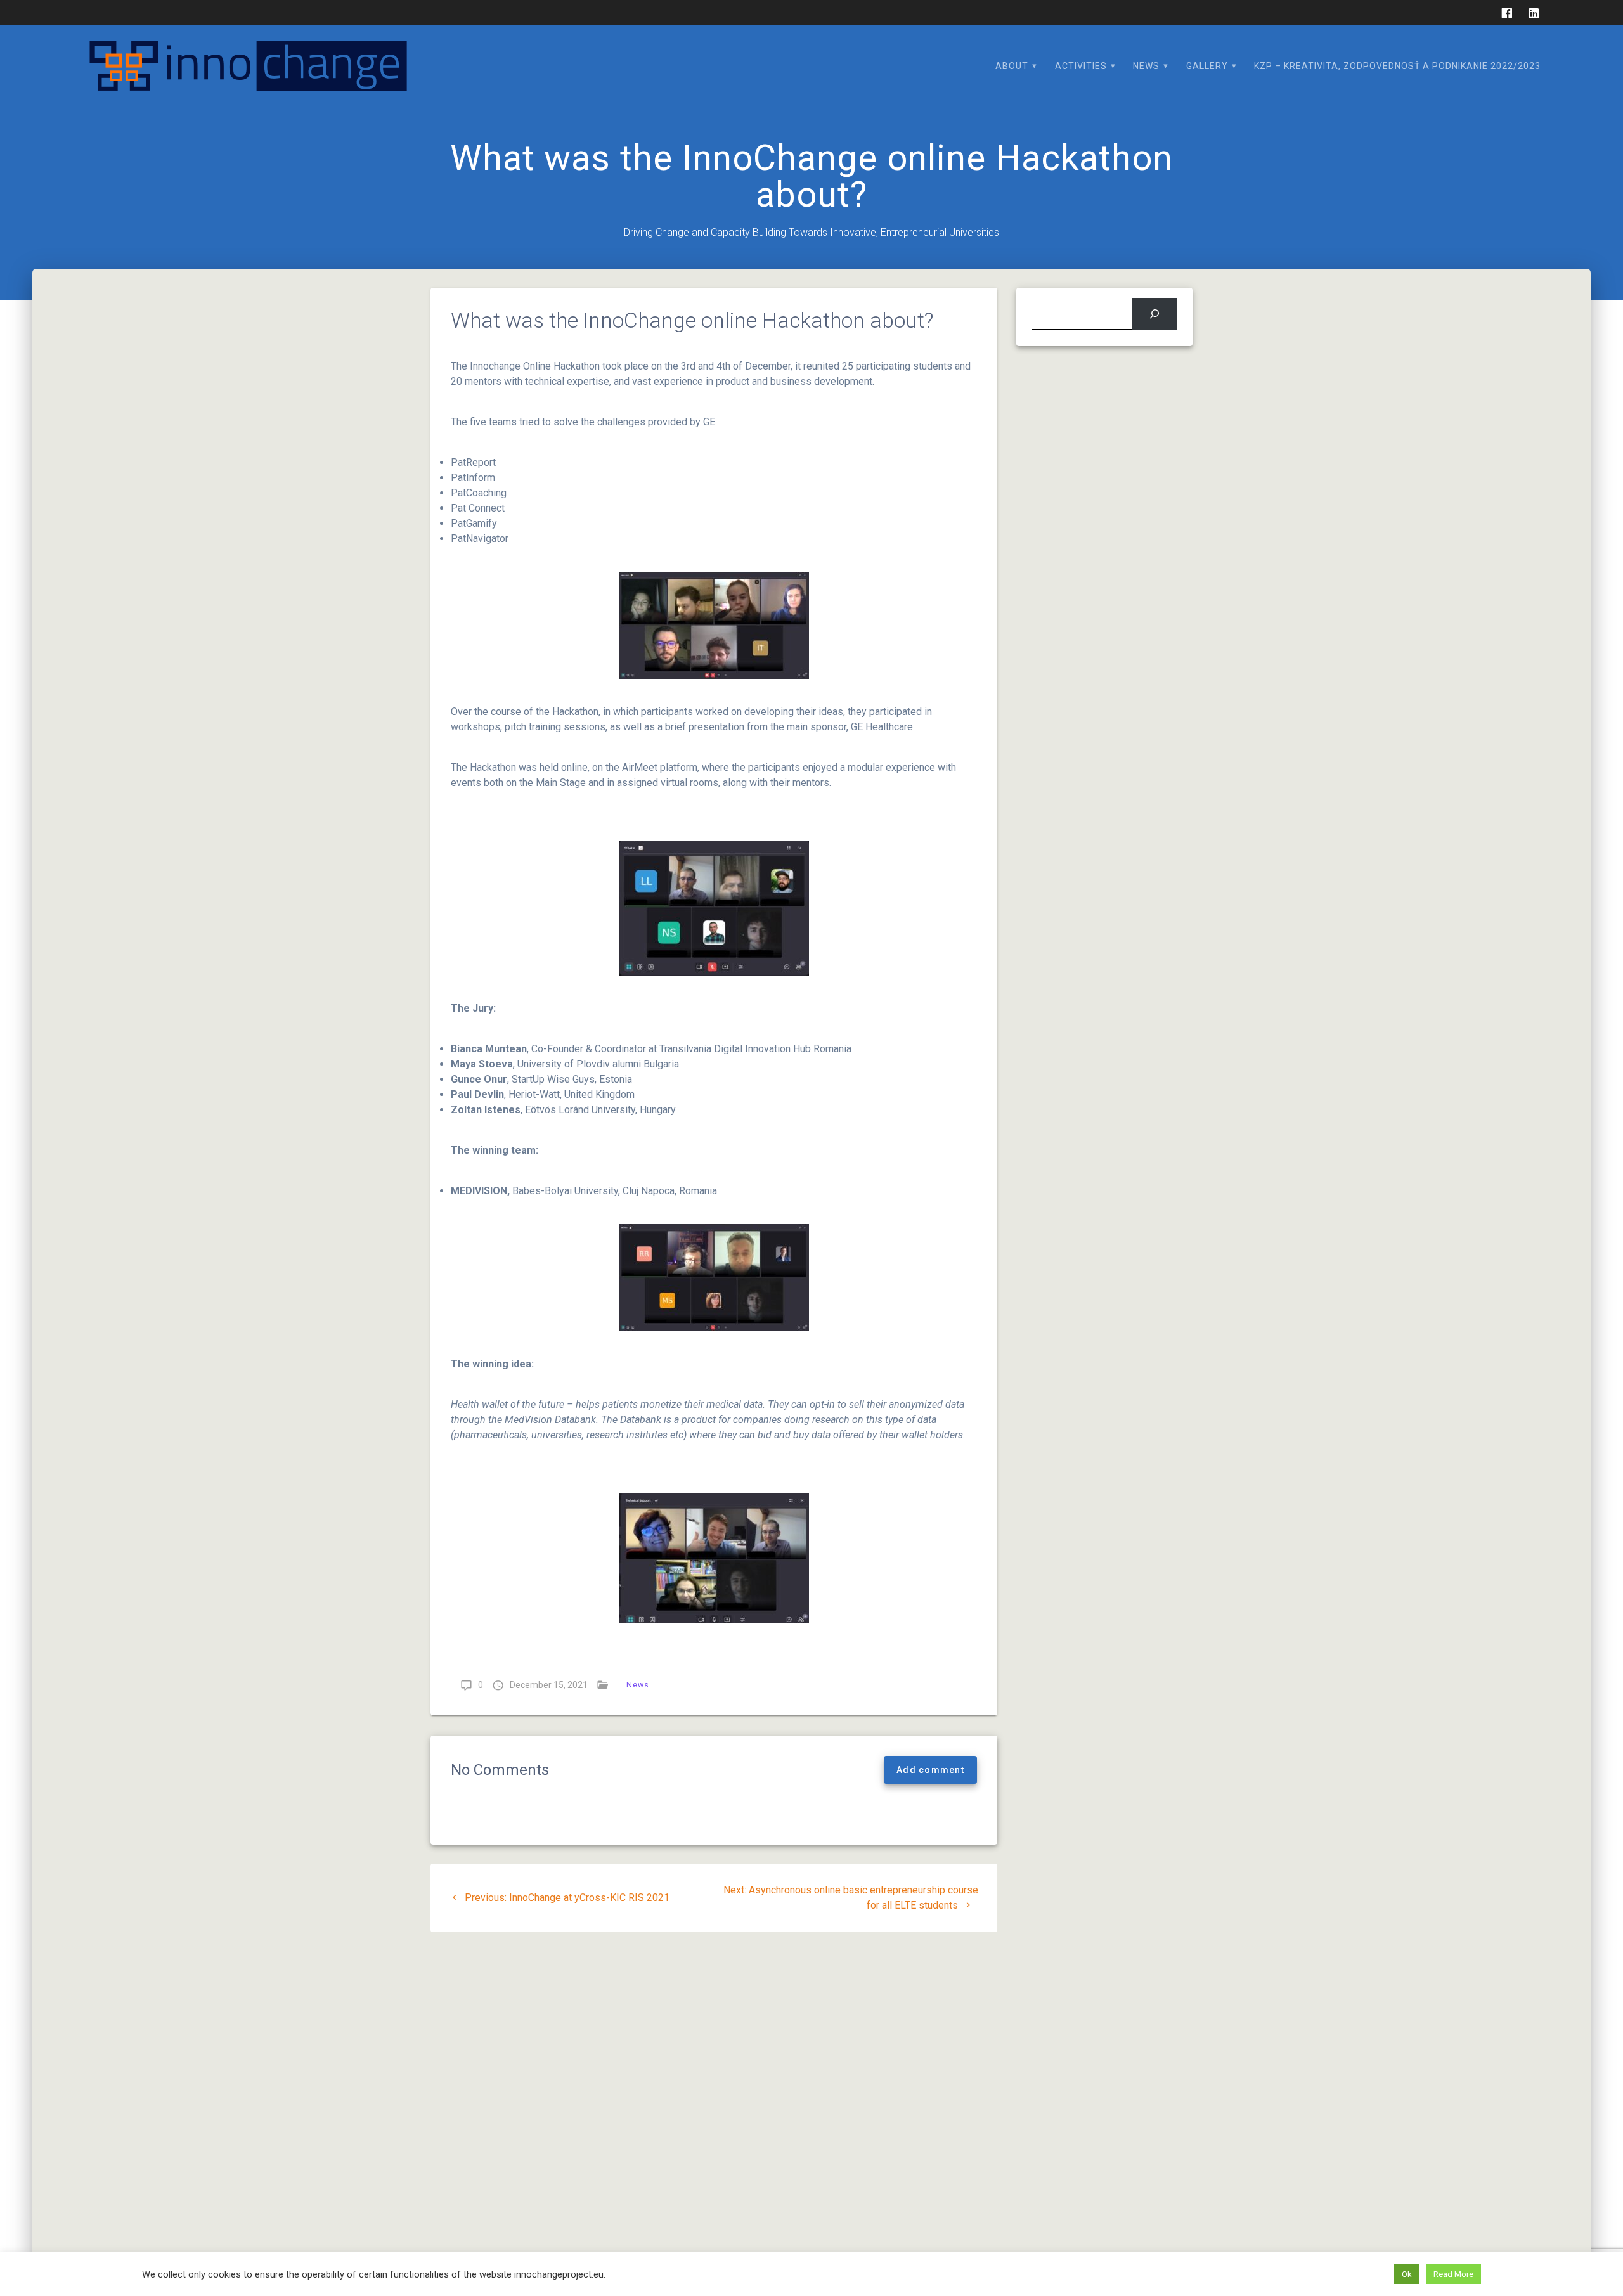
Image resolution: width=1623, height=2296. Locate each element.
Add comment (930, 1770)
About (1012, 66)
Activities (1081, 66)
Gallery (1207, 66)
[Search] (1154, 313)
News (1146, 66)
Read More (1453, 2274)
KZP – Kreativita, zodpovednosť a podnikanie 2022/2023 (1397, 66)
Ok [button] (1407, 2274)
